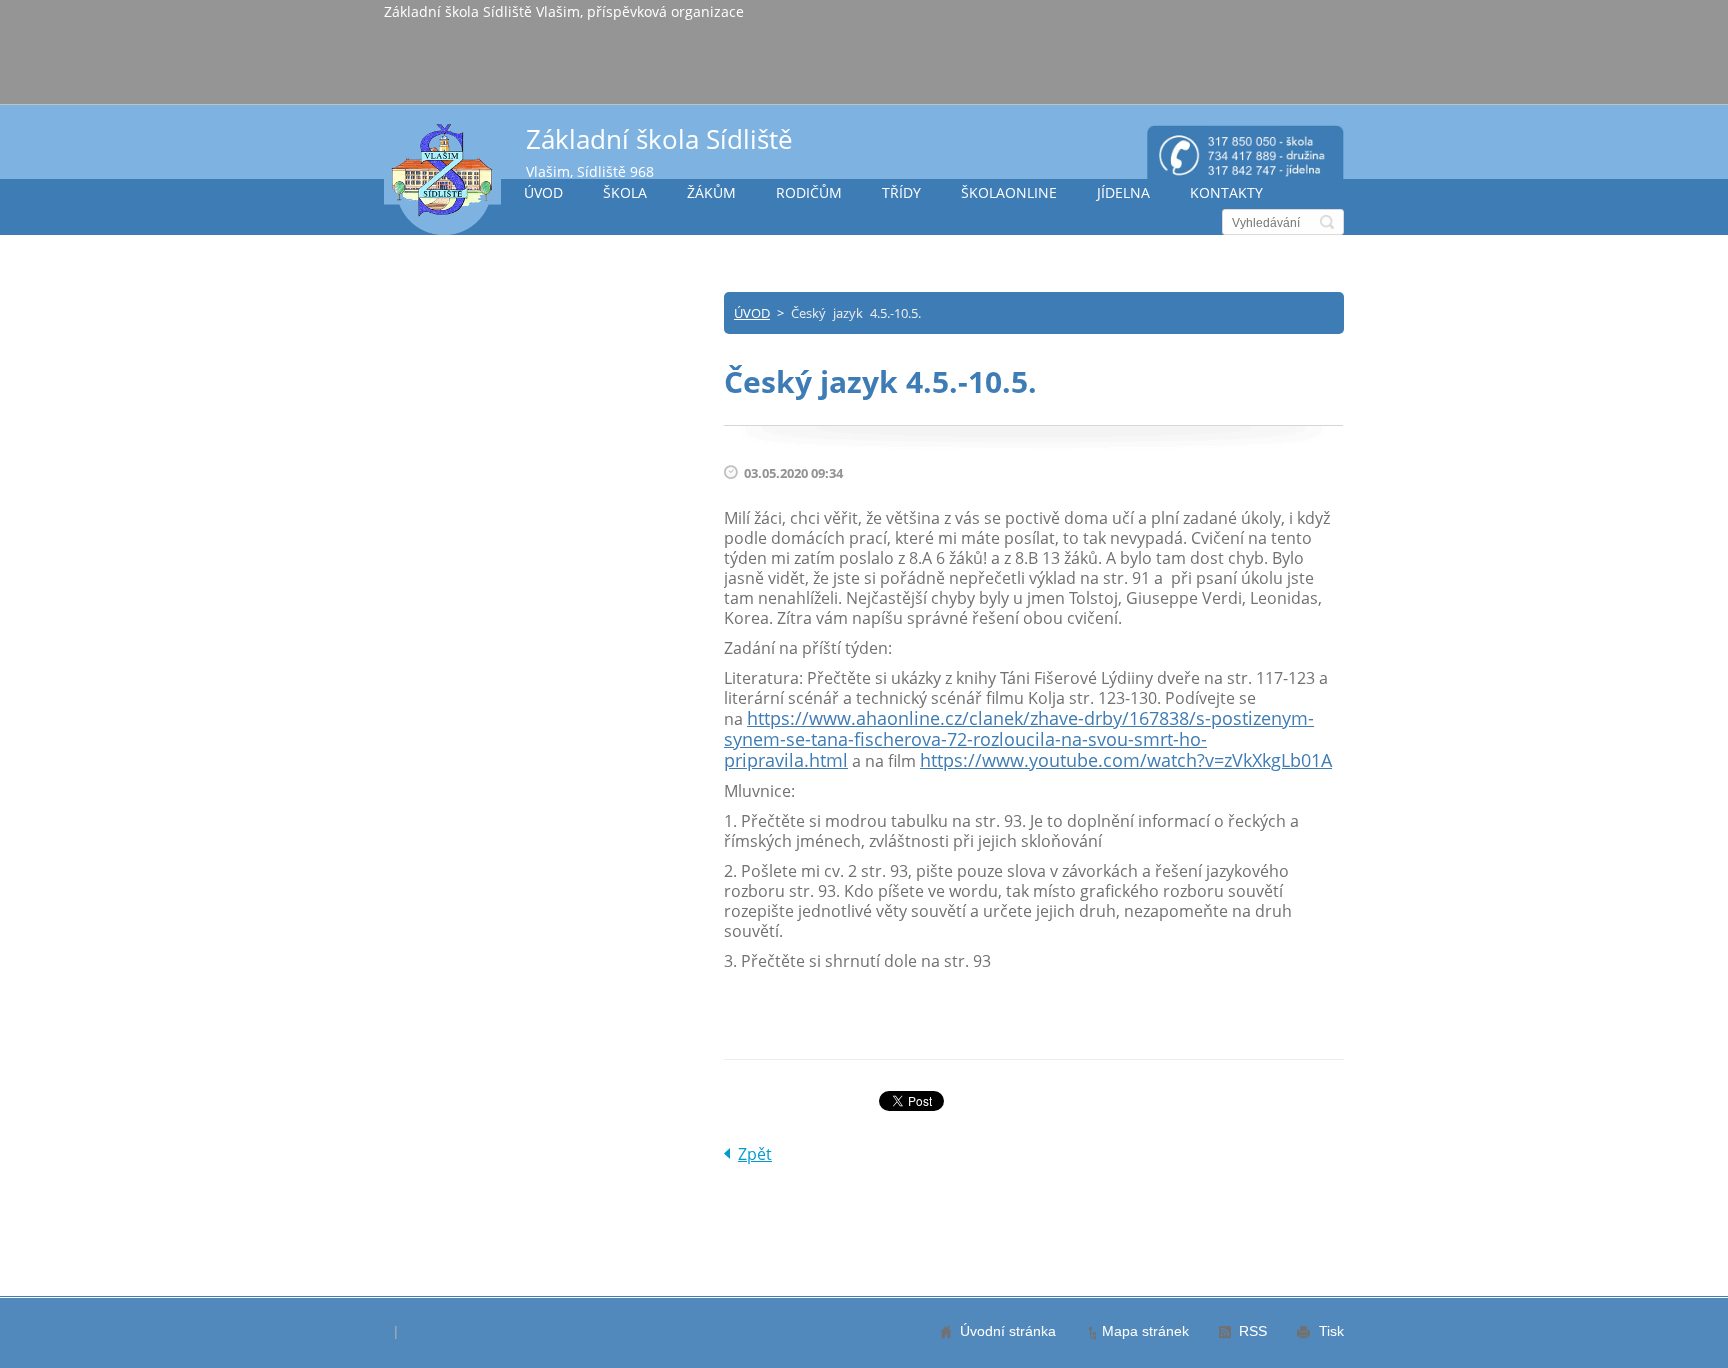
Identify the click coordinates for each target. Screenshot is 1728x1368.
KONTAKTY (1226, 192)
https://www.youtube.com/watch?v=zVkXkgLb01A (1126, 760)
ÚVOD (543, 192)
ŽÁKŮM (711, 192)
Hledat (1327, 222)
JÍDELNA (1123, 192)
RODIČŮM (809, 192)
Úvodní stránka (1008, 1331)
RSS (1253, 1331)
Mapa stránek (1145, 1331)
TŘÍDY (901, 192)
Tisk (1331, 1331)
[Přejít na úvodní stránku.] (442, 178)
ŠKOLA (625, 192)
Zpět (755, 1154)
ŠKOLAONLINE (1009, 192)
